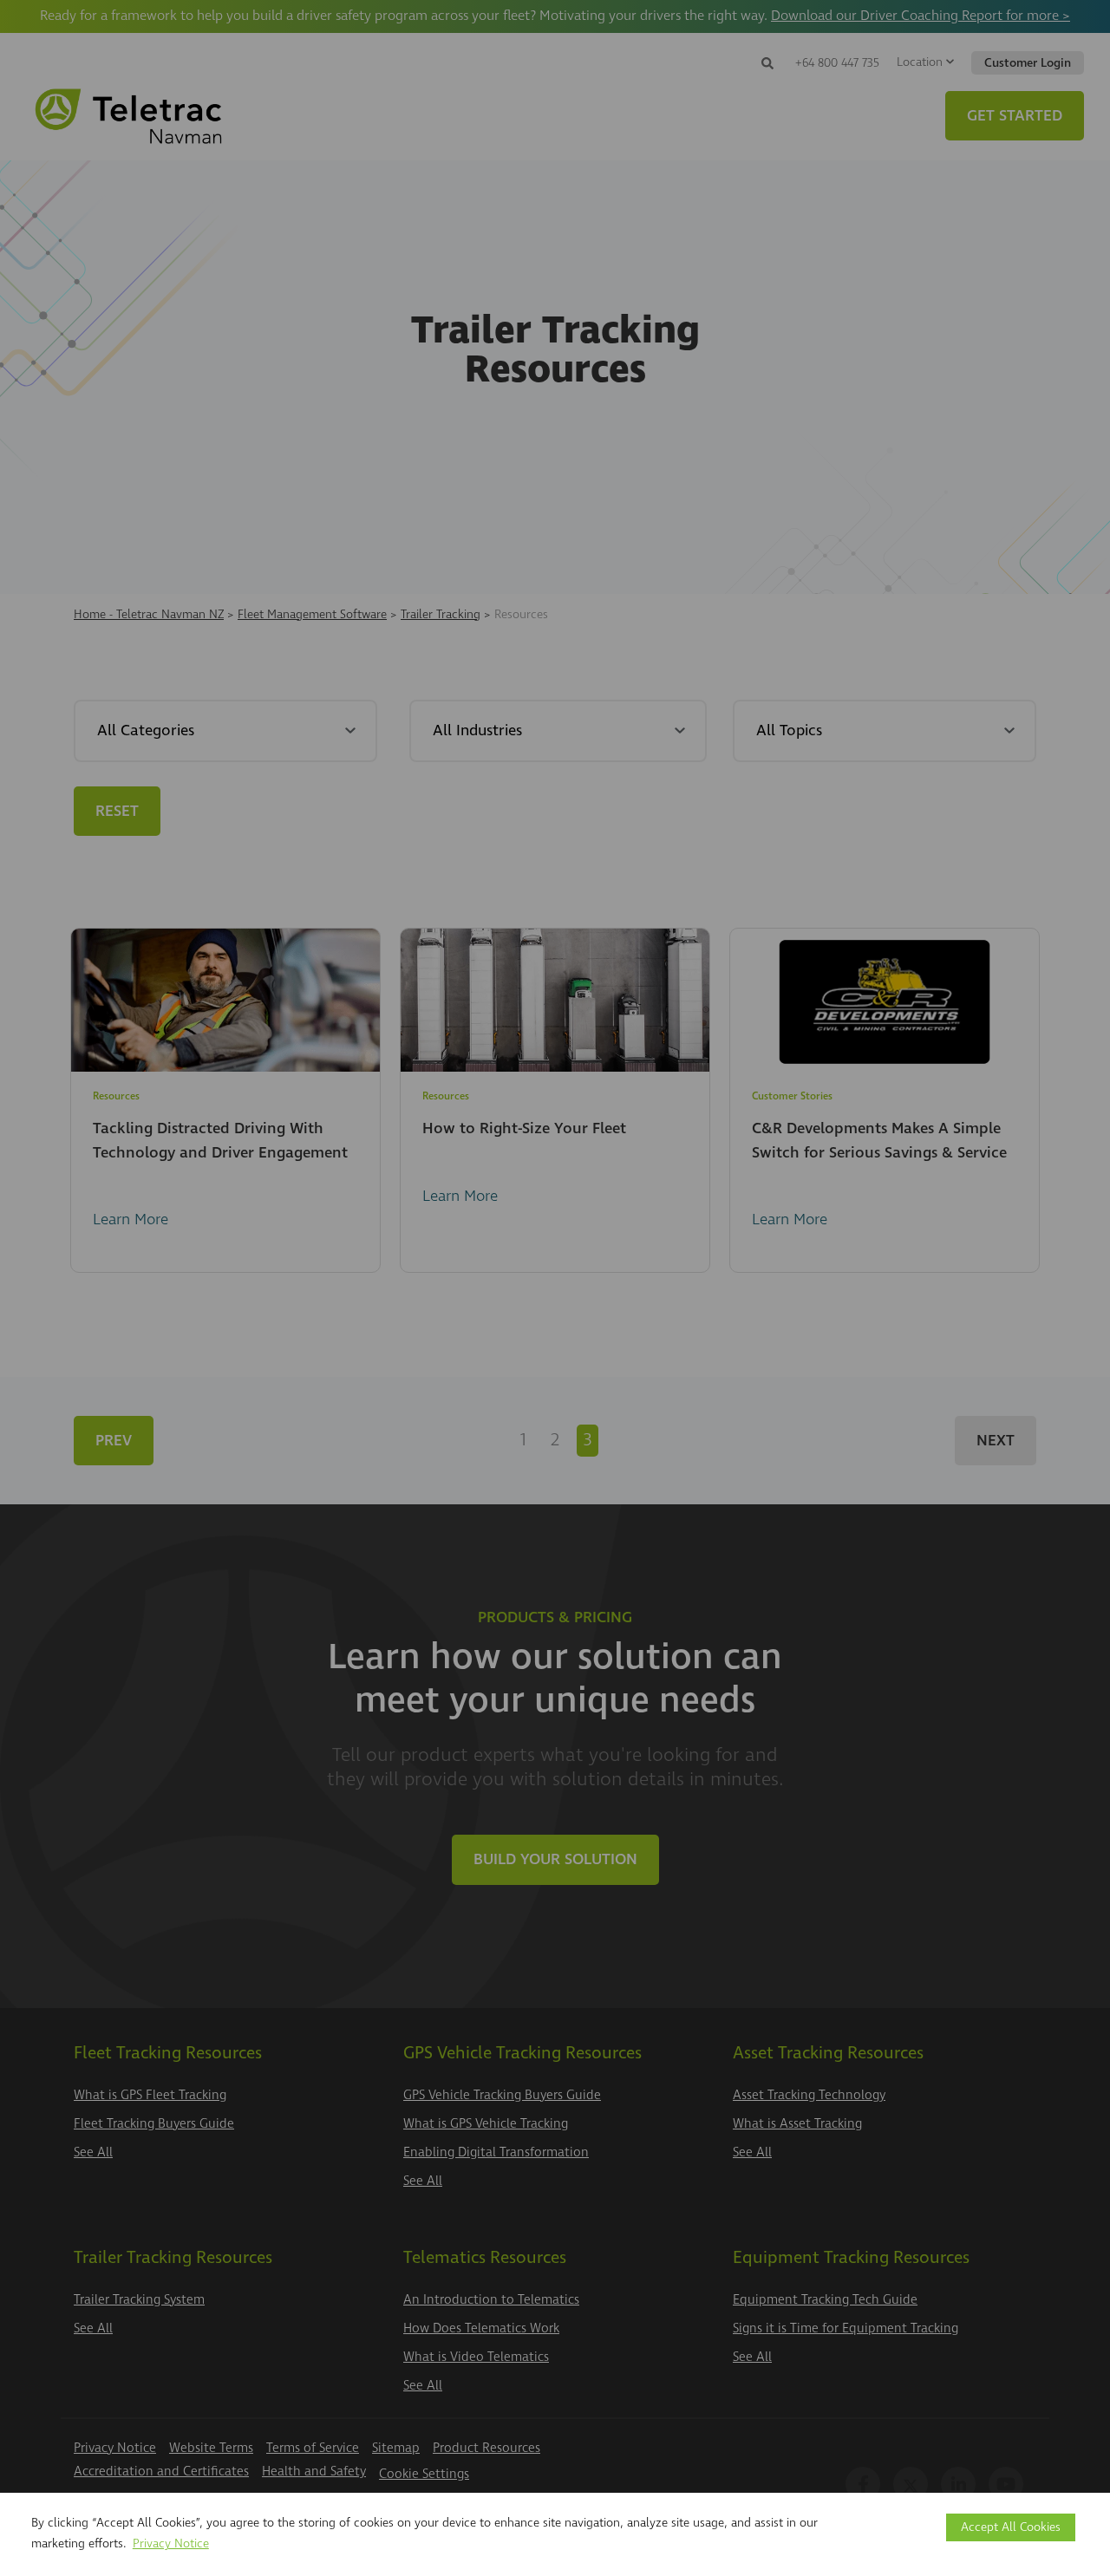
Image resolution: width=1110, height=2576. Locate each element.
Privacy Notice (171, 2543)
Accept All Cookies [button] (1011, 2527)
